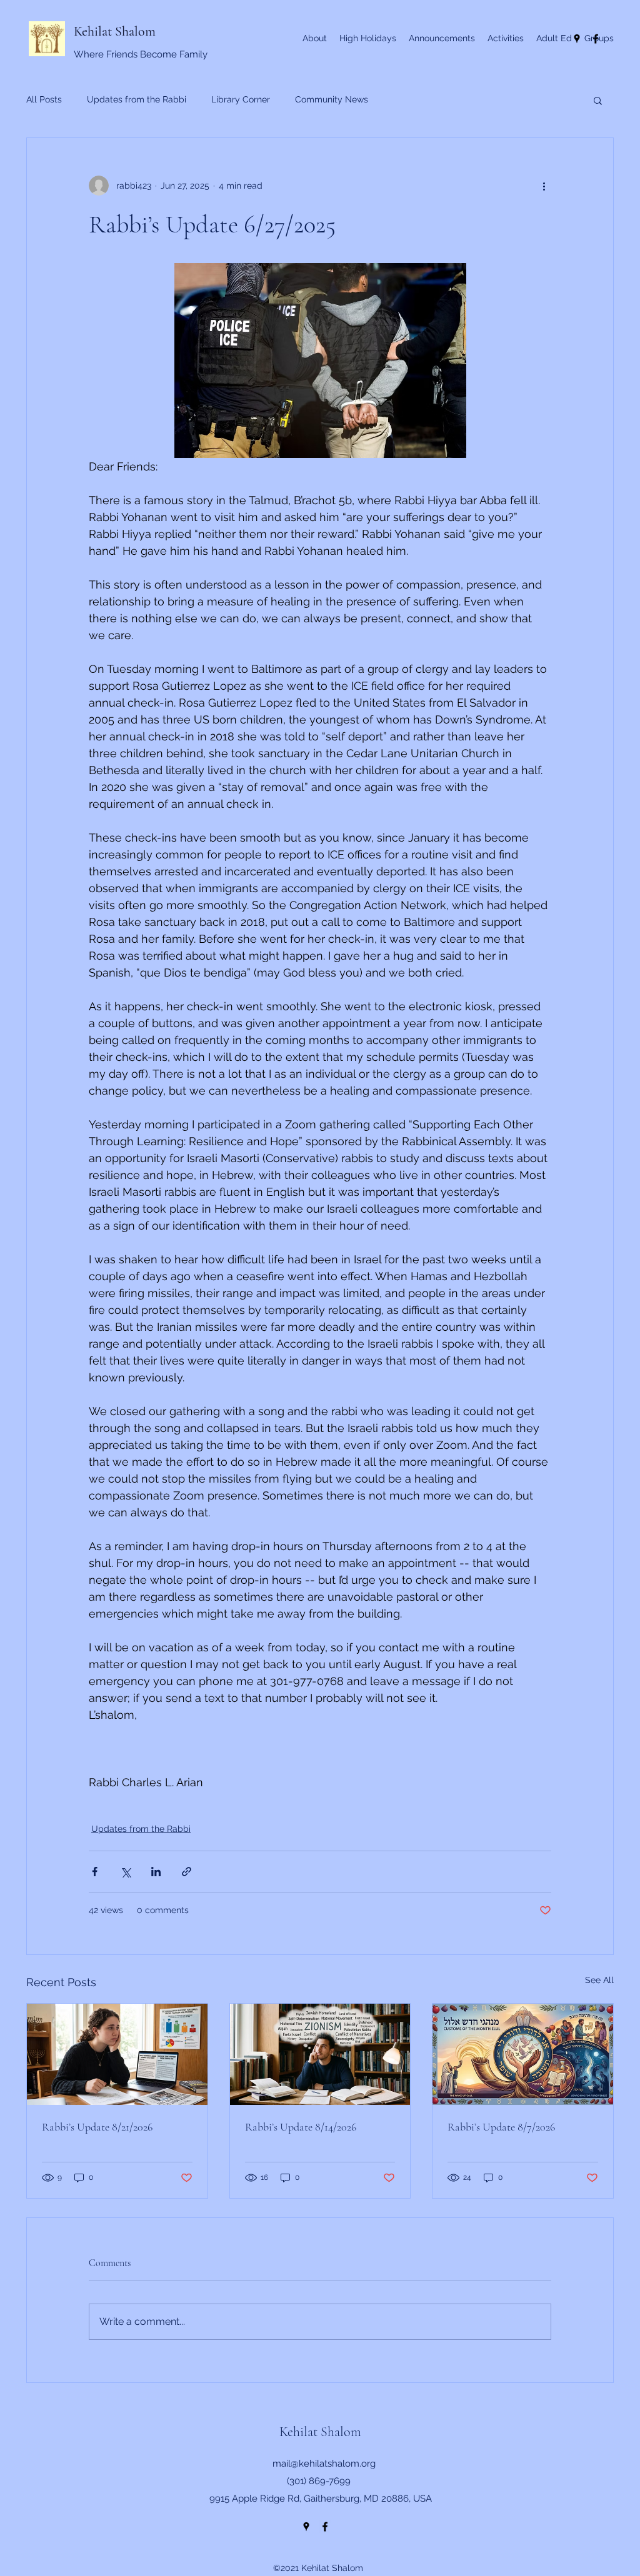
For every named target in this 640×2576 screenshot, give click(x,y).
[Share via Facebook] (95, 1872)
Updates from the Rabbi (137, 99)
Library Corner (241, 99)
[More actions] (544, 186)
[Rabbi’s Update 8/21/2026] (117, 2054)
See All (599, 1980)
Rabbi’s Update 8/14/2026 (301, 2127)
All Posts (44, 99)
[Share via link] (187, 1872)
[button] (598, 100)
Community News (332, 99)
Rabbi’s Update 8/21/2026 (97, 2127)
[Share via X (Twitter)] (125, 1872)
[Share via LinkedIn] (156, 1872)
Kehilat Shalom (115, 31)
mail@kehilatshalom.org (324, 2464)
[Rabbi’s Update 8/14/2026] (320, 2054)
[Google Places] (306, 2527)
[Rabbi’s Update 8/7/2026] (523, 2054)
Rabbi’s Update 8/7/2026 (501, 2127)
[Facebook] (325, 2527)
